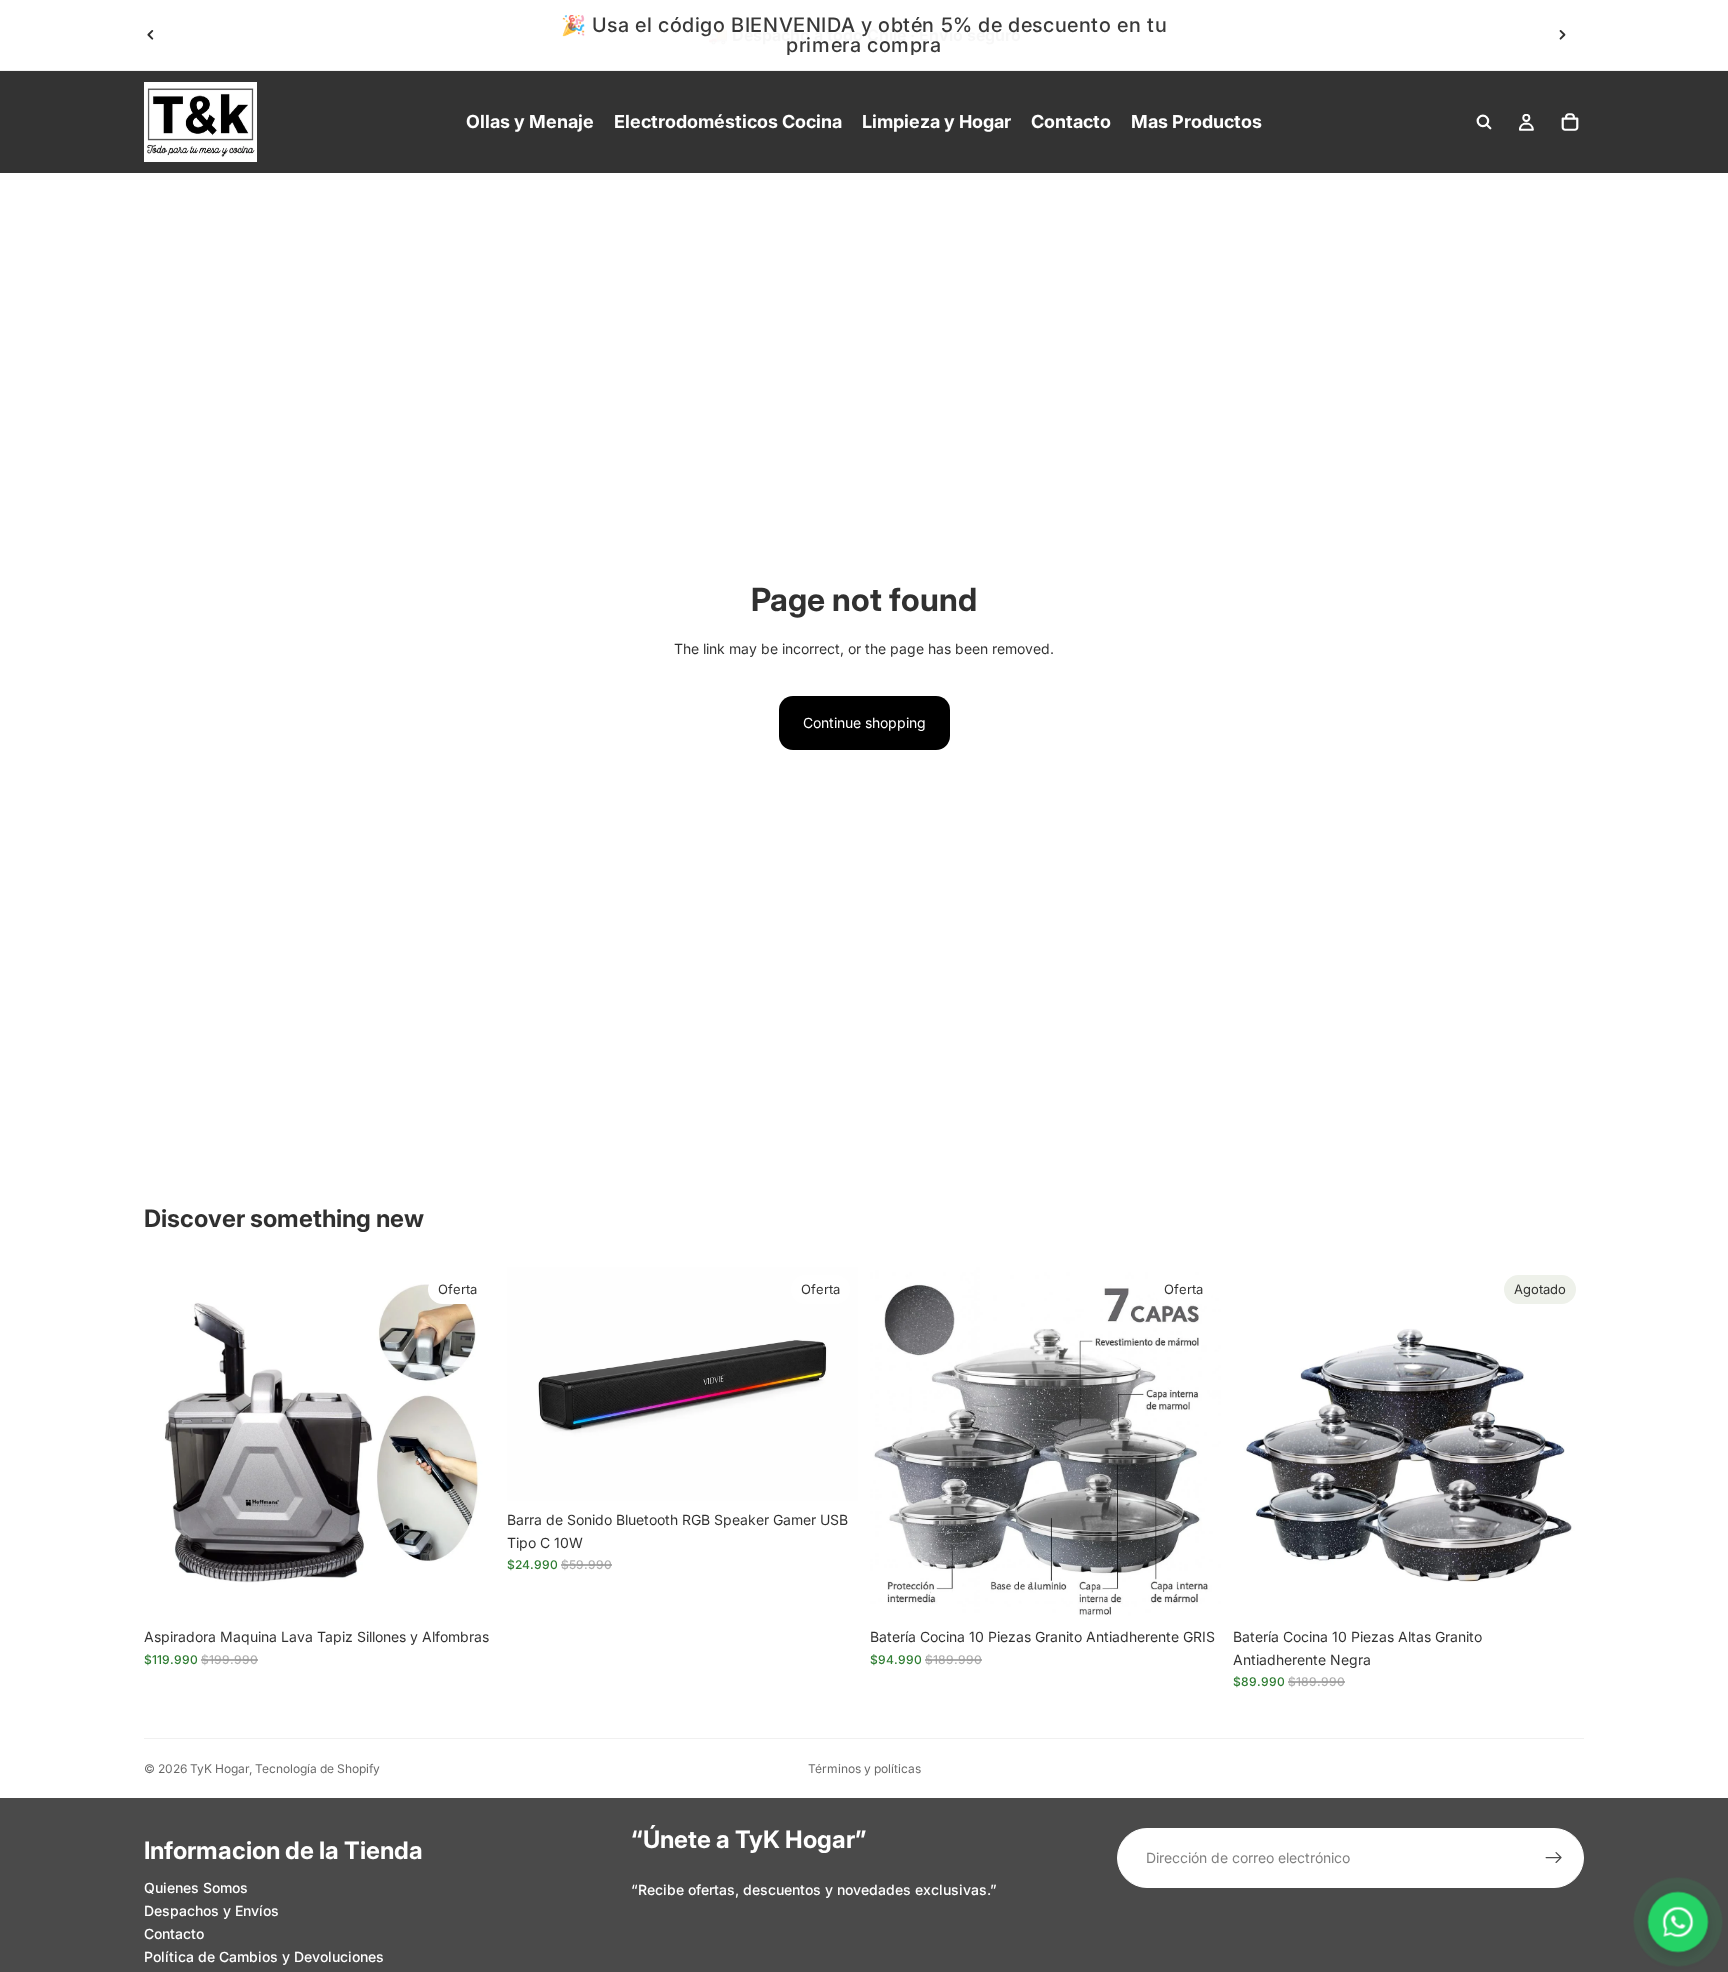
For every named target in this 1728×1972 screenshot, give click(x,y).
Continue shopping (864, 722)
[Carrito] (1570, 122)
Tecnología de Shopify (317, 1768)
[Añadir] (464, 1588)
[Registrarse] (1554, 1858)
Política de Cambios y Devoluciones (264, 1956)
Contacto (174, 1933)
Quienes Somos (196, 1887)
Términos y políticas (864, 1768)
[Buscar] (1484, 122)
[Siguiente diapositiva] (1562, 35)
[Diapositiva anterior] (151, 35)
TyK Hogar (219, 1768)
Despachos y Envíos (211, 1910)
